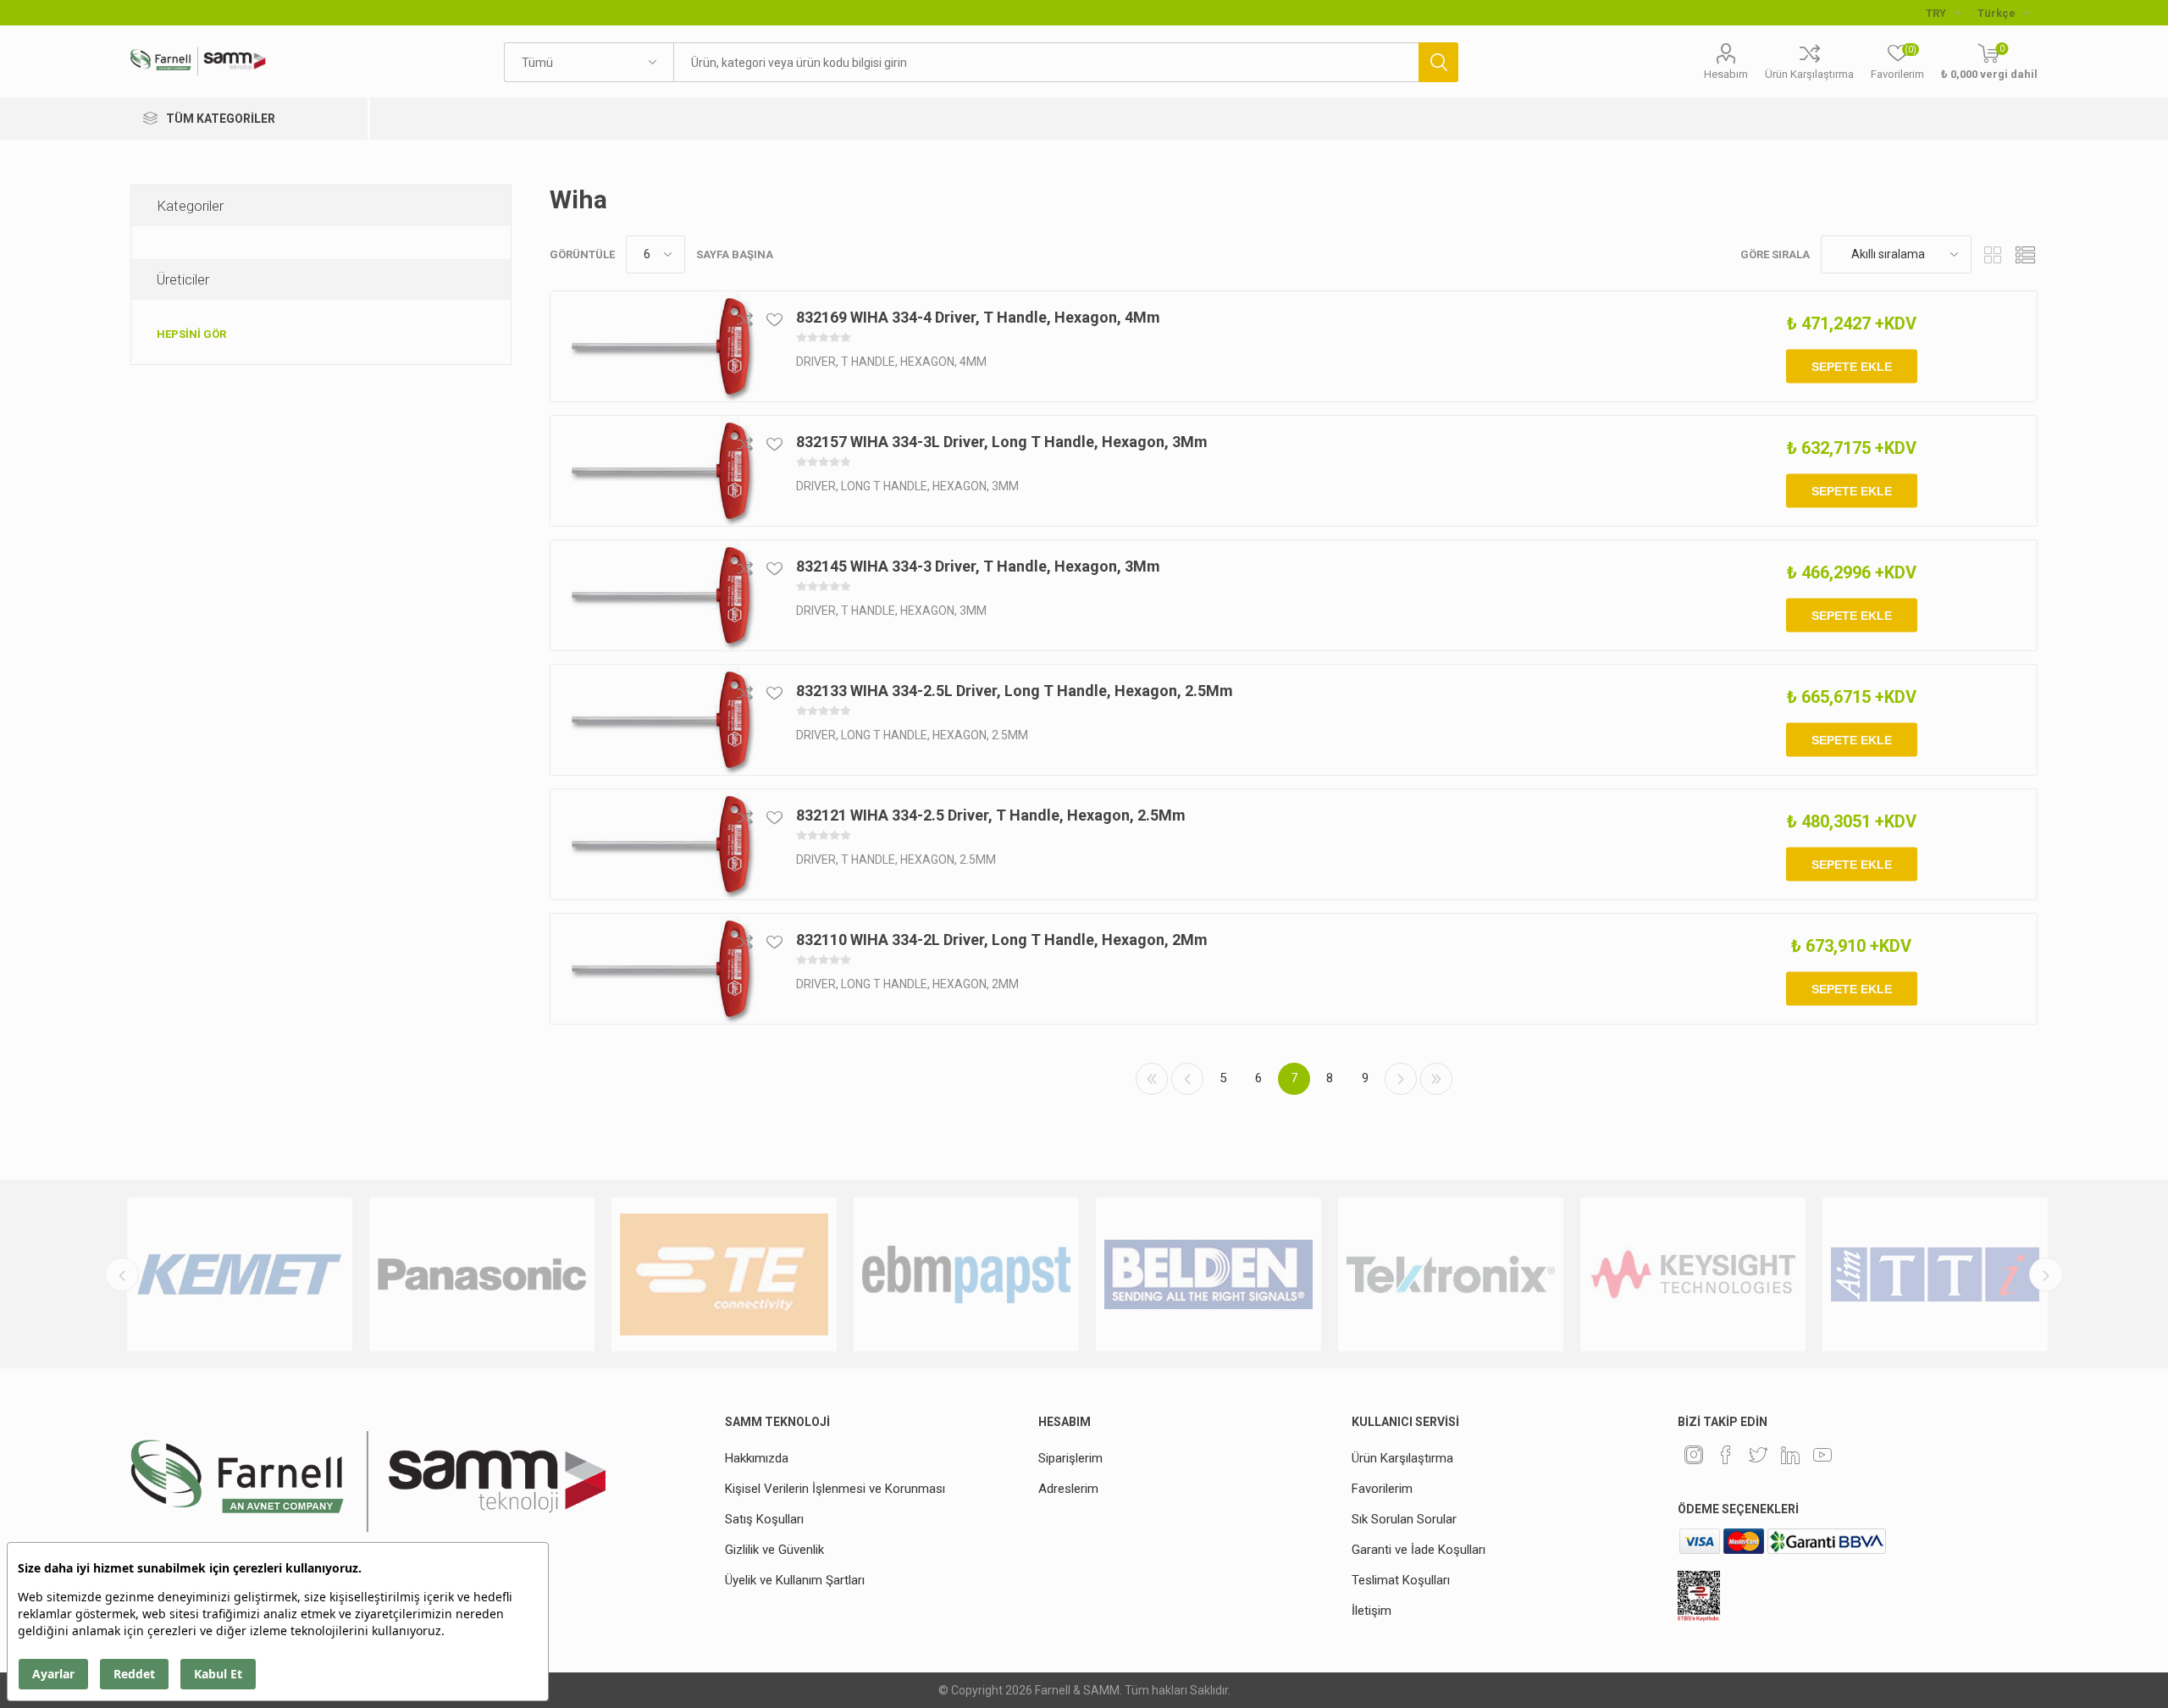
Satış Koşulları (764, 1519)
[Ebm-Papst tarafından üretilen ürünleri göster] (966, 1274)
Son (1436, 1079)
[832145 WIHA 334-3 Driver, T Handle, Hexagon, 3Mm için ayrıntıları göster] (661, 595)
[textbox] (1045, 62)
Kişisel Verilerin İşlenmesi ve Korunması (835, 1489)
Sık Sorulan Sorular (1404, 1519)
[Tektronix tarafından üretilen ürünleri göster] (1451, 1274)
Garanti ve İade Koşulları (1419, 1550)
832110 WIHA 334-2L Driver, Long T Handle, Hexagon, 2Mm (1002, 940)
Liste (2025, 254)
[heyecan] (1758, 1455)
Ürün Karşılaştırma (1809, 74)
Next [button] (2046, 1274)
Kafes (1993, 254)
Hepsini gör (191, 334)
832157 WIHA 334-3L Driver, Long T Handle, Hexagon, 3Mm (1002, 442)
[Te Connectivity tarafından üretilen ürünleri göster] (724, 1274)
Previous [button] (122, 1274)
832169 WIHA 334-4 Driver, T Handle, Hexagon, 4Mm (978, 317)
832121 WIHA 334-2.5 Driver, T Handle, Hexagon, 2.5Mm (991, 815)
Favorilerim (1382, 1489)
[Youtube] (1822, 1455)
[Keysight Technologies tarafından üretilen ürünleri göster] (1693, 1274)
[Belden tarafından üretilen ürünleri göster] (1208, 1274)
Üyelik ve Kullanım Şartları (795, 1580)
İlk (1152, 1079)
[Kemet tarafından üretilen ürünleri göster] (240, 1274)
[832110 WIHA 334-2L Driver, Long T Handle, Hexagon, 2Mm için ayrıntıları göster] (661, 969)
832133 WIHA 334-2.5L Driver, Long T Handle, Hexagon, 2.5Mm (1015, 691)
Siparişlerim (1070, 1458)
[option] (240, 1274)
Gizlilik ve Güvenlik (774, 1550)
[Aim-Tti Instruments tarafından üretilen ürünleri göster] (1935, 1274)
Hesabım (1726, 74)
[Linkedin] (1790, 1455)
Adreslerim (1068, 1489)
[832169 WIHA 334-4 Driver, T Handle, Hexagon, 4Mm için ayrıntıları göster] (661, 346)
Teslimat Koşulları (1401, 1580)
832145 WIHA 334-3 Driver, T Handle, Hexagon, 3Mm (978, 566)
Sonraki (1401, 1079)
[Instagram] (1694, 1455)
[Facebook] (1726, 1455)
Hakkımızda (757, 1458)
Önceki (1187, 1079)
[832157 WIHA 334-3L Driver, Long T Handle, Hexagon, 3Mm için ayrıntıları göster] (661, 471)
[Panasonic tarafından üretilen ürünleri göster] (482, 1274)
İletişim (1372, 1611)
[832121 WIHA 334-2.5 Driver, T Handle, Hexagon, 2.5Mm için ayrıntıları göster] (661, 844)
